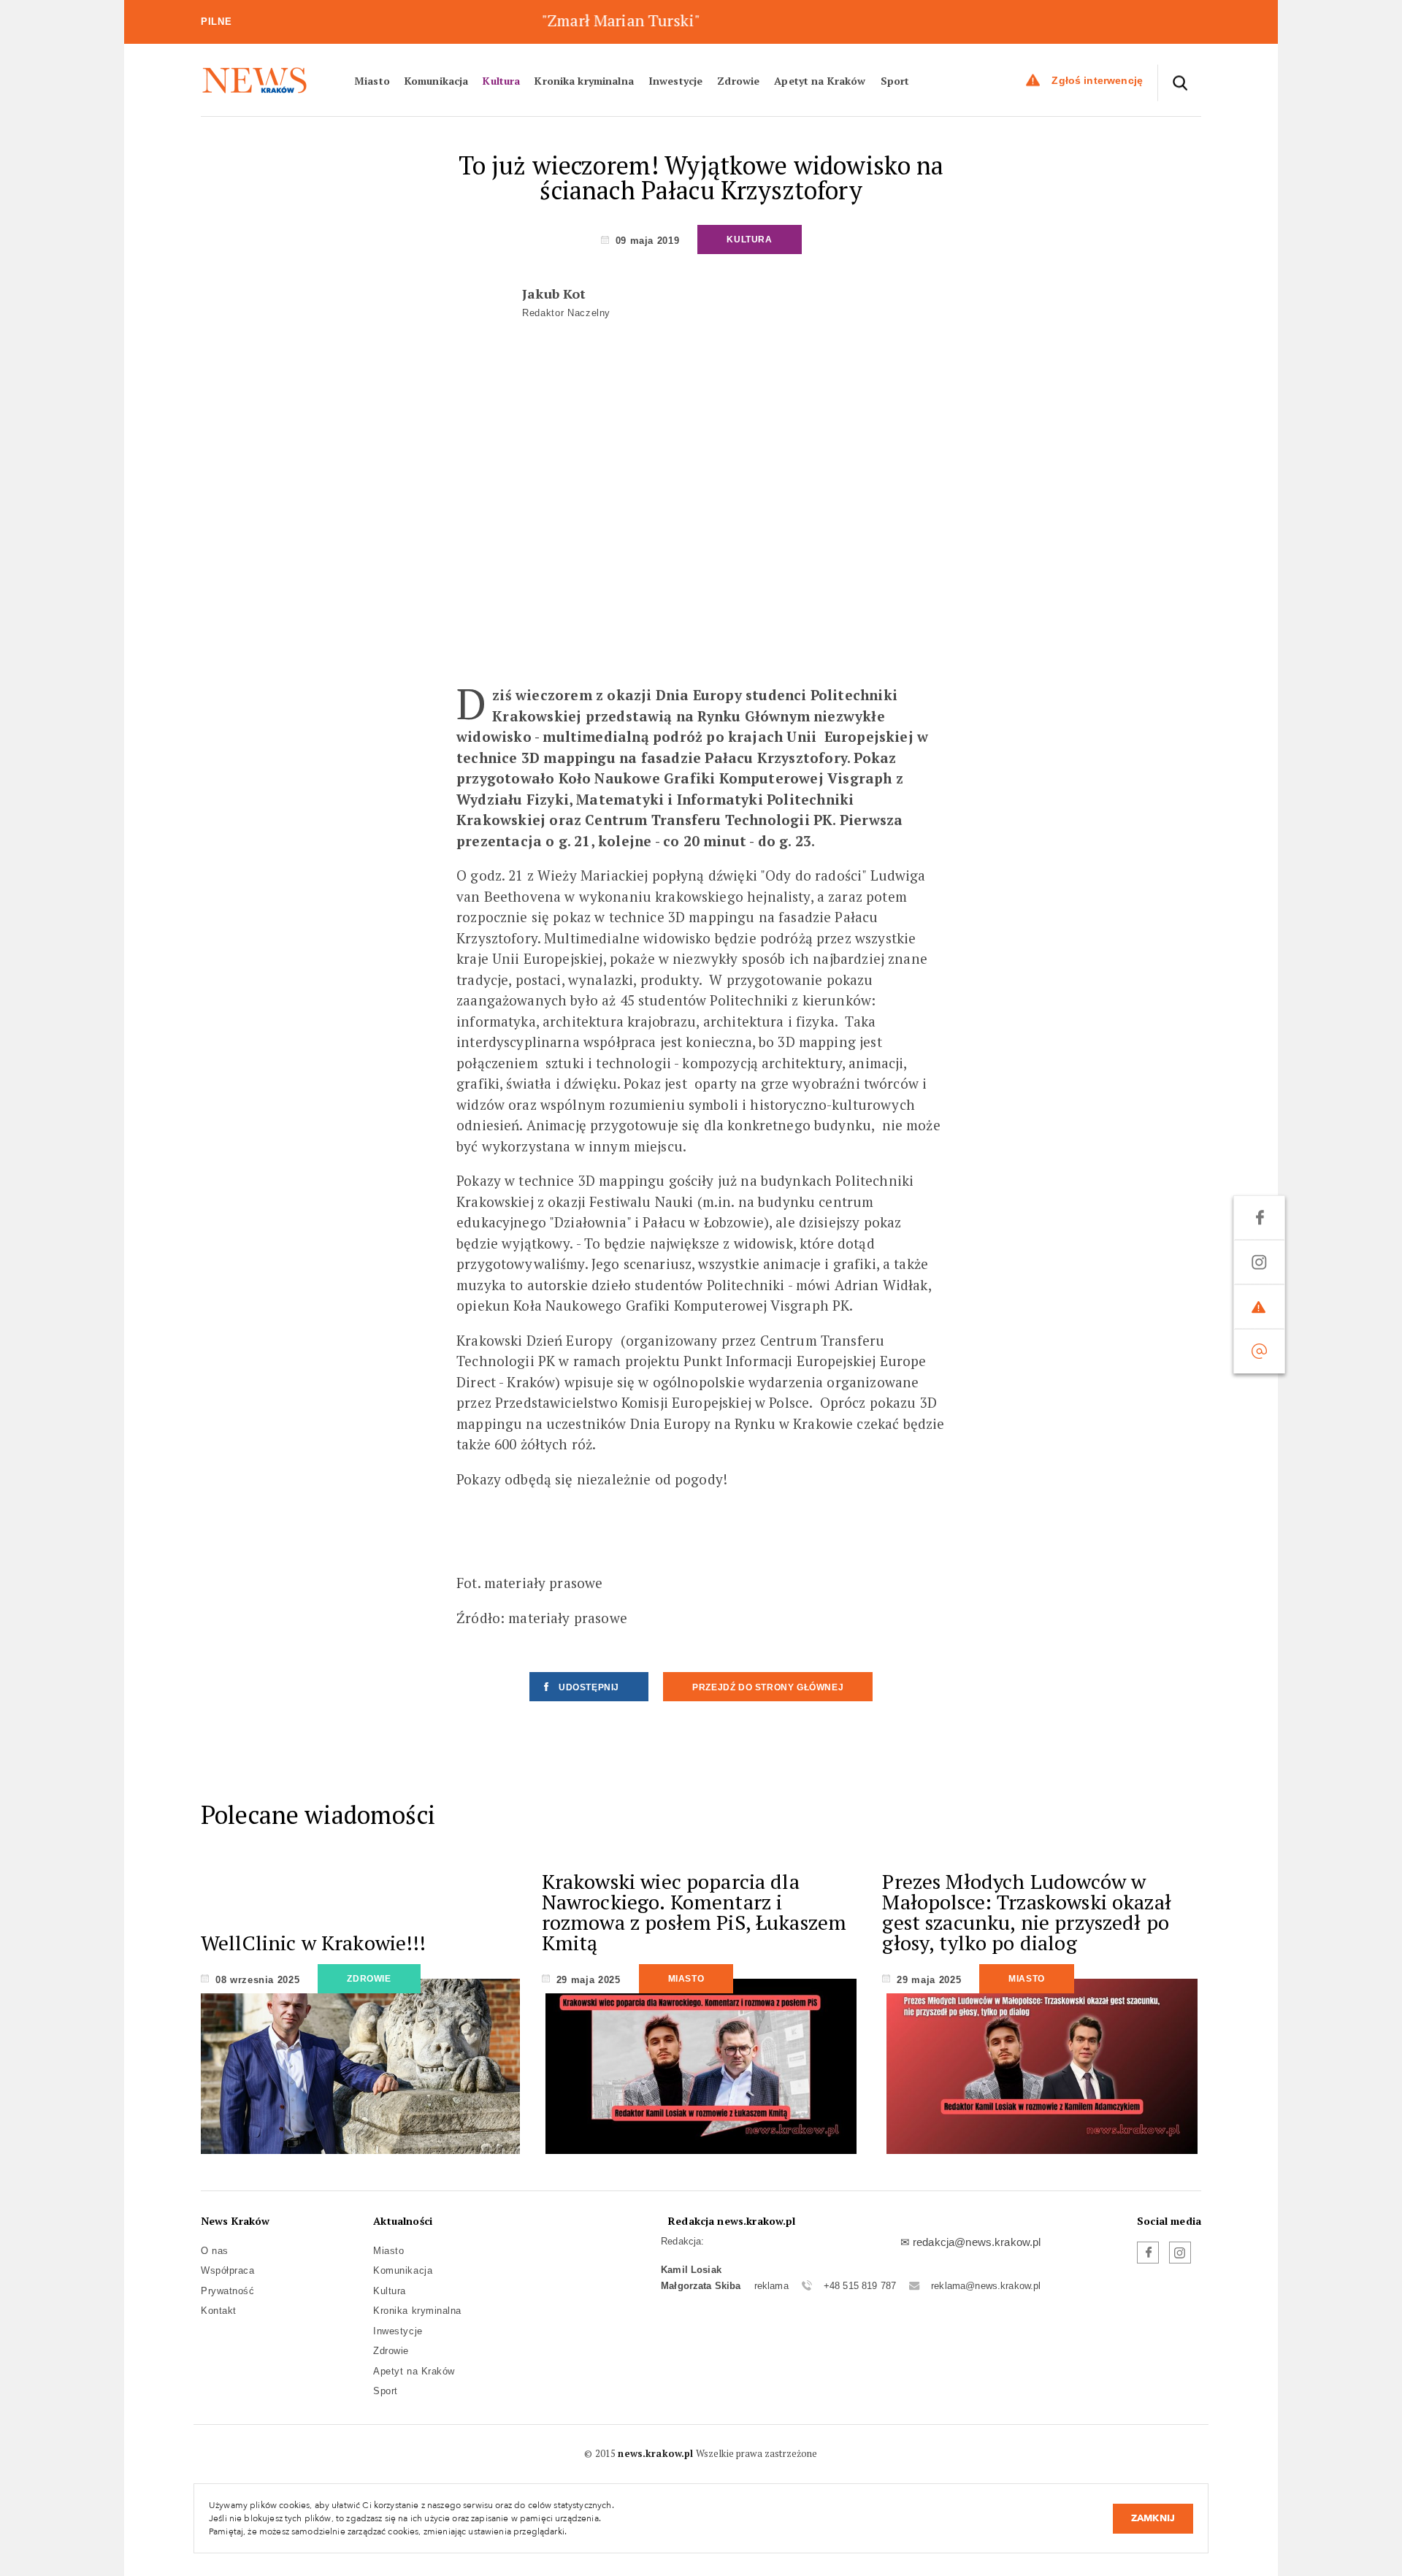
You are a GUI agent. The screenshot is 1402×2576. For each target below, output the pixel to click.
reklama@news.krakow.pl (986, 2286)
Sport (895, 80)
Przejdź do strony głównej (768, 1687)
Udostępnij (589, 1687)
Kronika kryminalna (584, 80)
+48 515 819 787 (860, 2286)
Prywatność (227, 2291)
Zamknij (1153, 2518)
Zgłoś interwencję (1097, 80)
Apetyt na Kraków (820, 80)
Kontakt (219, 2311)
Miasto (372, 80)
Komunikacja (437, 80)
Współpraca (227, 2270)
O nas (215, 2251)
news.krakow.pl (655, 2453)
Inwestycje (675, 80)
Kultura (501, 80)
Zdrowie (738, 80)
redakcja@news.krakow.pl (977, 2242)
